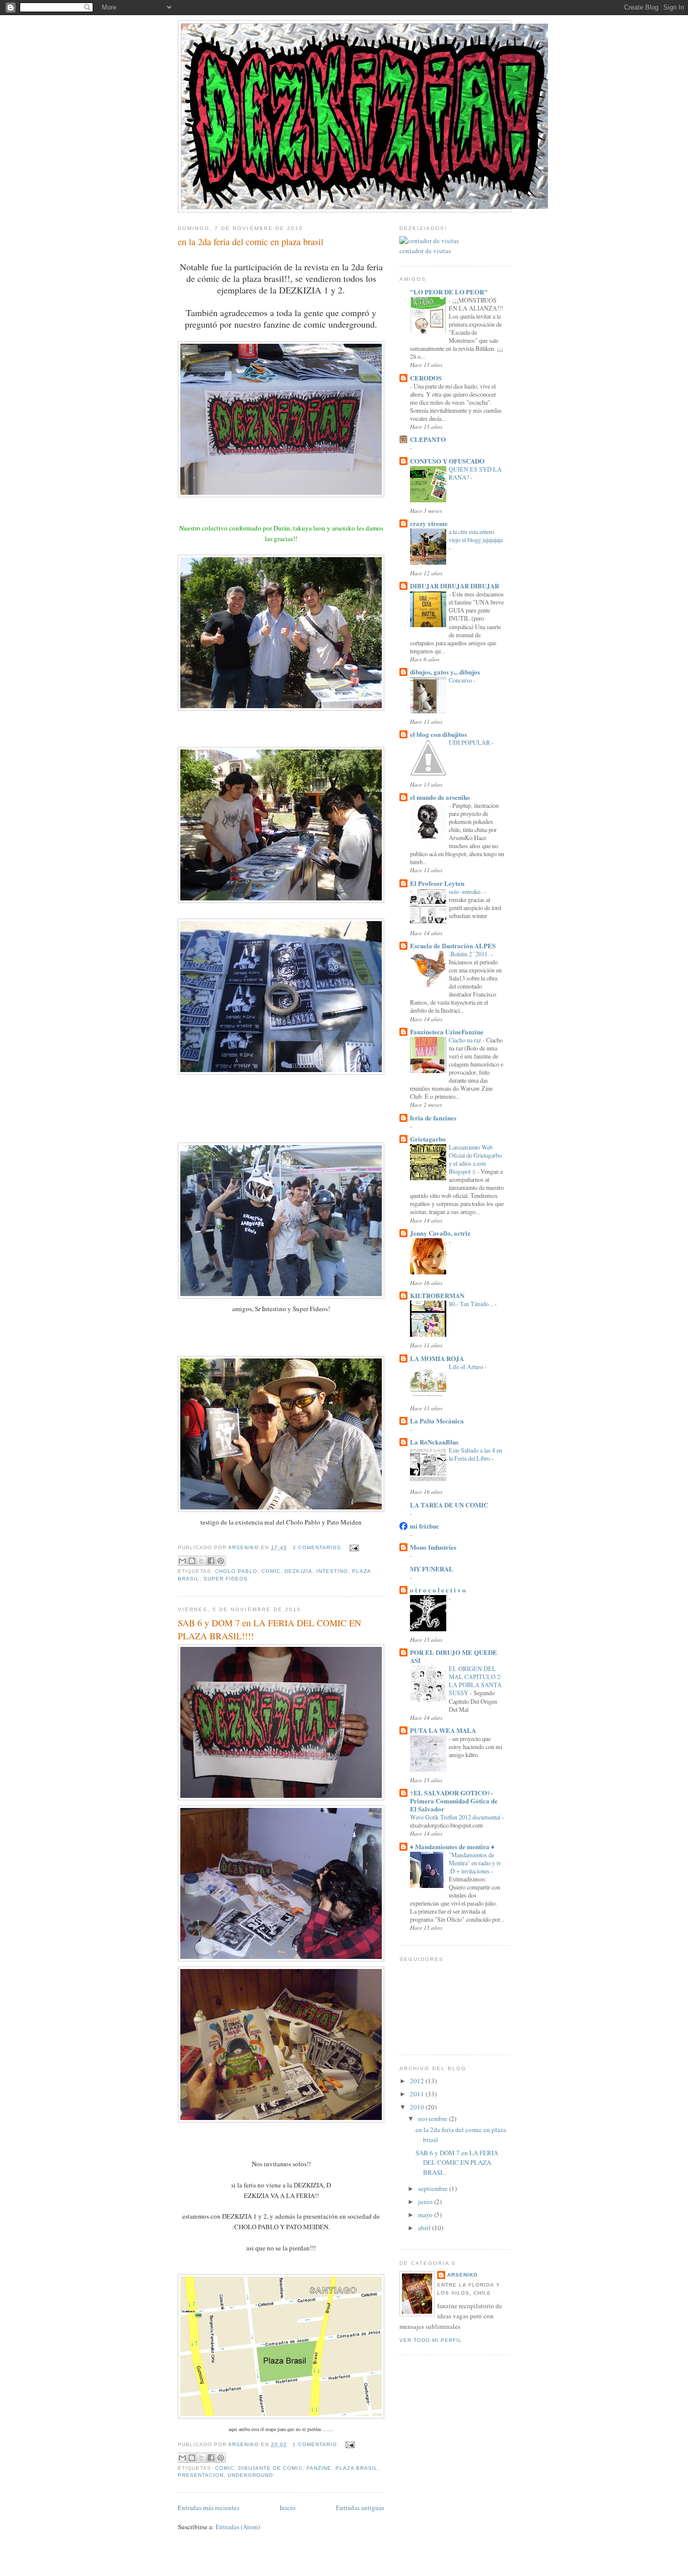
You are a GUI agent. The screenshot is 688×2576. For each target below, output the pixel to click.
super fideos (226, 1579)
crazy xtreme (429, 523)
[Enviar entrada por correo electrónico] (353, 1547)
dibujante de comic (270, 2468)
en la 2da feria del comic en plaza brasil (251, 242)
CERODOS (426, 378)
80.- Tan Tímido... (472, 1304)
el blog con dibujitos (438, 734)
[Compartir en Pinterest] (221, 1561)
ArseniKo (463, 2275)
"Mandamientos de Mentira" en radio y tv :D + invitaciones (475, 1863)
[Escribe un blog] (192, 1561)
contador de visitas (425, 251)
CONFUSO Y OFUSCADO (447, 461)
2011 (418, 2094)
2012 (418, 2081)
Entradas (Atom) (238, 2527)
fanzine (319, 2468)
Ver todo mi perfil (431, 2340)
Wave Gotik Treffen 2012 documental (456, 1817)
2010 (418, 2107)
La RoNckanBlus (434, 1442)
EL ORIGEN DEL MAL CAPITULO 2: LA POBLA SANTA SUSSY (475, 1681)
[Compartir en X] (201, 1561)
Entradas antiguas (360, 2508)
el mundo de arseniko (440, 797)
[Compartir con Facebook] (211, 1561)
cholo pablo (236, 1571)
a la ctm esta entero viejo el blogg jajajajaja (476, 536)
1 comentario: (317, 2444)
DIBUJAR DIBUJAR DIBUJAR (455, 586)
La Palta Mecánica (437, 1421)
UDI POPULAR (470, 742)
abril (425, 2228)
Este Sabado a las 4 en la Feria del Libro (475, 1454)
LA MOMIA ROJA (437, 1358)
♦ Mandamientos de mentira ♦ (452, 1846)
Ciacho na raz (466, 1040)
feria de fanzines (433, 1118)
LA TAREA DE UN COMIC (449, 1505)
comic (271, 1571)
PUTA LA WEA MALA (443, 1730)
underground (250, 2475)
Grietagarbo (428, 1139)
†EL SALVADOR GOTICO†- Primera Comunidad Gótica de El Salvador (454, 1801)
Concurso (461, 680)
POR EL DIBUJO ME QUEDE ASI (454, 1656)
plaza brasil (357, 2468)
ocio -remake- (466, 891)
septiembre (434, 2188)
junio (426, 2202)
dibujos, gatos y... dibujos (445, 672)
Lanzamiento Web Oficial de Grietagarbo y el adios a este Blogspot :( (475, 1159)
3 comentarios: (319, 1547)
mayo (426, 2215)
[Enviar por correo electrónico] (182, 1561)
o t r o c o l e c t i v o (438, 1590)
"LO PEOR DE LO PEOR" (449, 292)
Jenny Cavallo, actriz (440, 1233)
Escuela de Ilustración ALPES (453, 945)
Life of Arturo (467, 1367)
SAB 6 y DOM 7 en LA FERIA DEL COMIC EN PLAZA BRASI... (457, 2163)
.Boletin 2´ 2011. (470, 954)
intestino (332, 1571)
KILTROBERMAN (437, 1295)
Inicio (288, 2508)
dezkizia (298, 1571)
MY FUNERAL (432, 1569)
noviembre (433, 2118)
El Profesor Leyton (437, 883)
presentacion (201, 2475)
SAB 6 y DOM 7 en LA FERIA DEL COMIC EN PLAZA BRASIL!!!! (269, 1629)
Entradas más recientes (209, 2508)
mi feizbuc (425, 1526)
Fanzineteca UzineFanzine (447, 1032)
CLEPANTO (428, 439)
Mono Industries (433, 1547)
